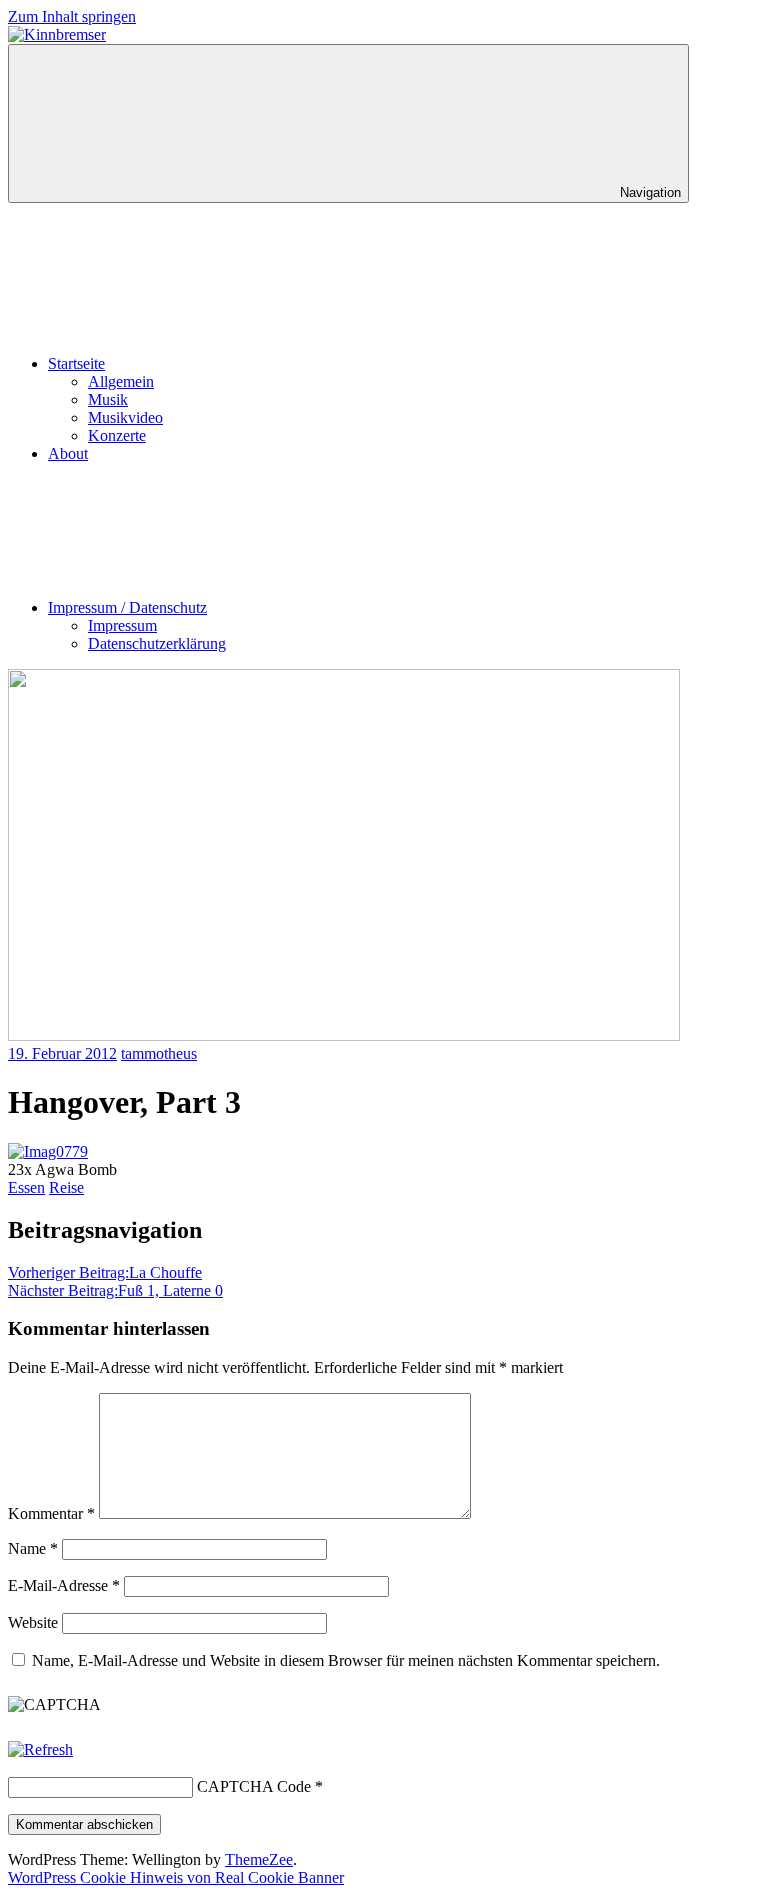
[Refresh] (40, 1749)
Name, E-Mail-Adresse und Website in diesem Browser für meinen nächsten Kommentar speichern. (346, 1660)
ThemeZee (259, 1859)
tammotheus (159, 1053)
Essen (26, 1187)
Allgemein (121, 381)
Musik (108, 399)
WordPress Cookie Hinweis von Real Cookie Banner (176, 1877)
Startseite (76, 363)
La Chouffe (105, 1272)
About (68, 453)
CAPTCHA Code (254, 1786)
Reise (66, 1187)
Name (33, 1548)
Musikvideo (125, 417)
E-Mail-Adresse (64, 1585)
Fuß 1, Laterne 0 (115, 1290)
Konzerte (117, 435)
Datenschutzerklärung (157, 643)
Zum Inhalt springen (72, 16)
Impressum (122, 625)
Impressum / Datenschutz (127, 607)
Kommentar (51, 1513)
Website (33, 1622)
